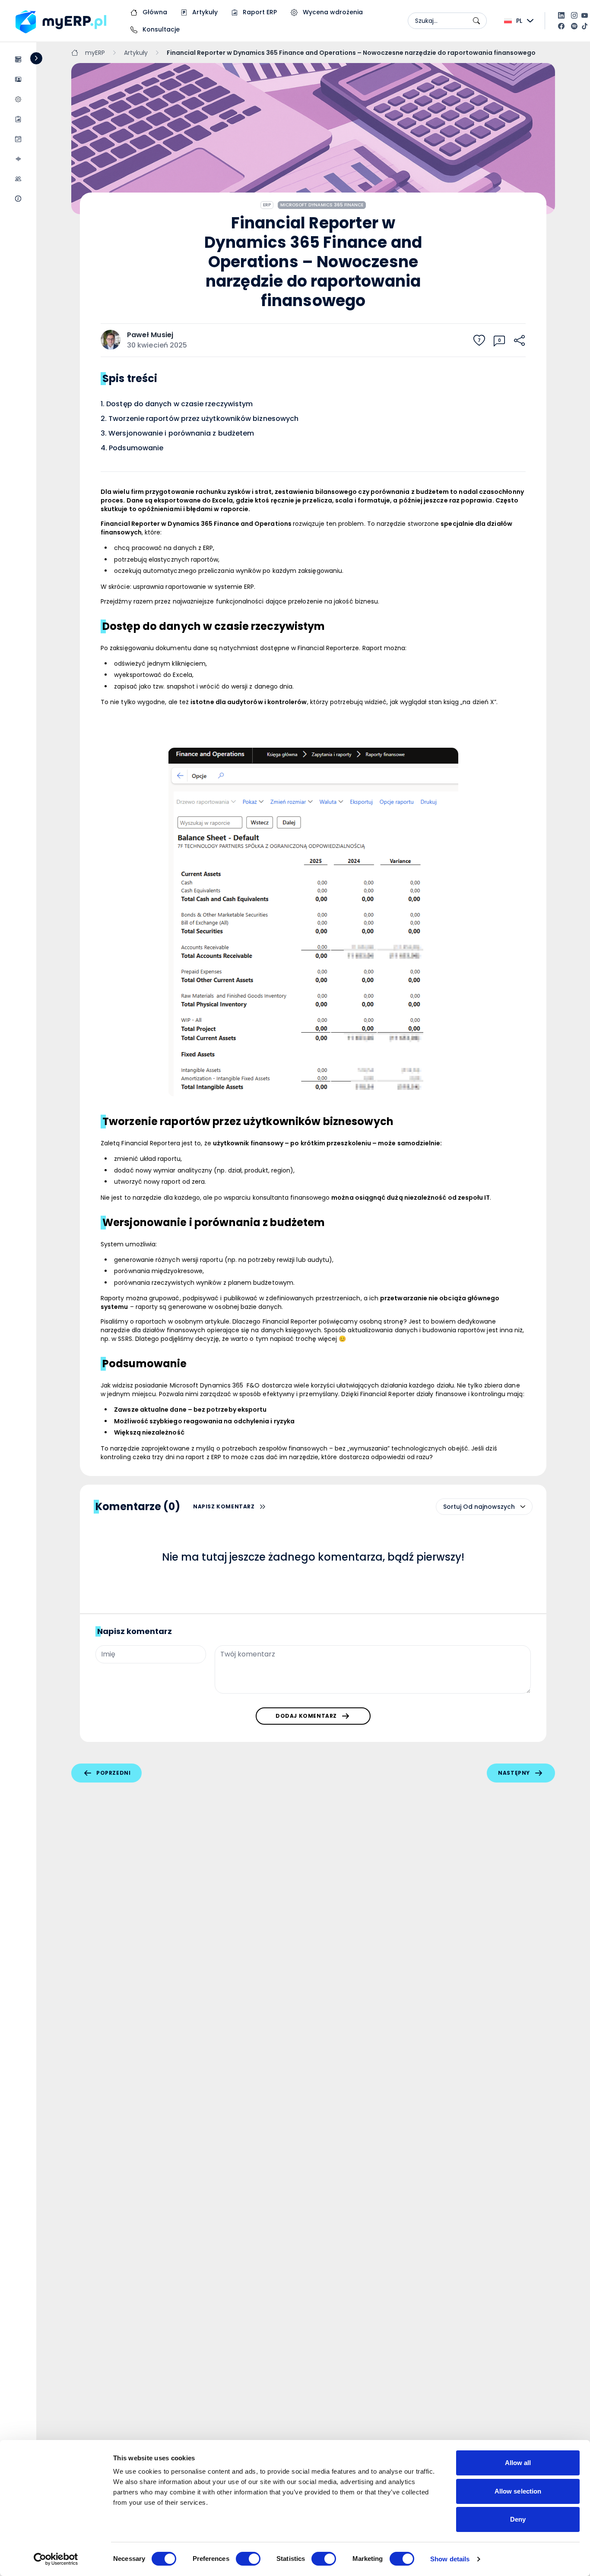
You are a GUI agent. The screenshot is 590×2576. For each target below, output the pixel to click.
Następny (514, 1773)
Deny (518, 2519)
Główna (154, 12)
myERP (95, 53)
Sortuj (452, 1507)
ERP (267, 205)
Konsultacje (160, 29)
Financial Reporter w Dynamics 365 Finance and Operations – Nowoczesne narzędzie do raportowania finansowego (351, 53)
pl (519, 21)
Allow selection (518, 2491)
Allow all (518, 2463)
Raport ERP (259, 12)
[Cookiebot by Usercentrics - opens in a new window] (56, 2559)
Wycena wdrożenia (332, 12)
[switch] (248, 2559)
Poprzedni (113, 1773)
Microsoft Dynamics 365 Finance (322, 205)
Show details (450, 2559)
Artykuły (204, 12)
